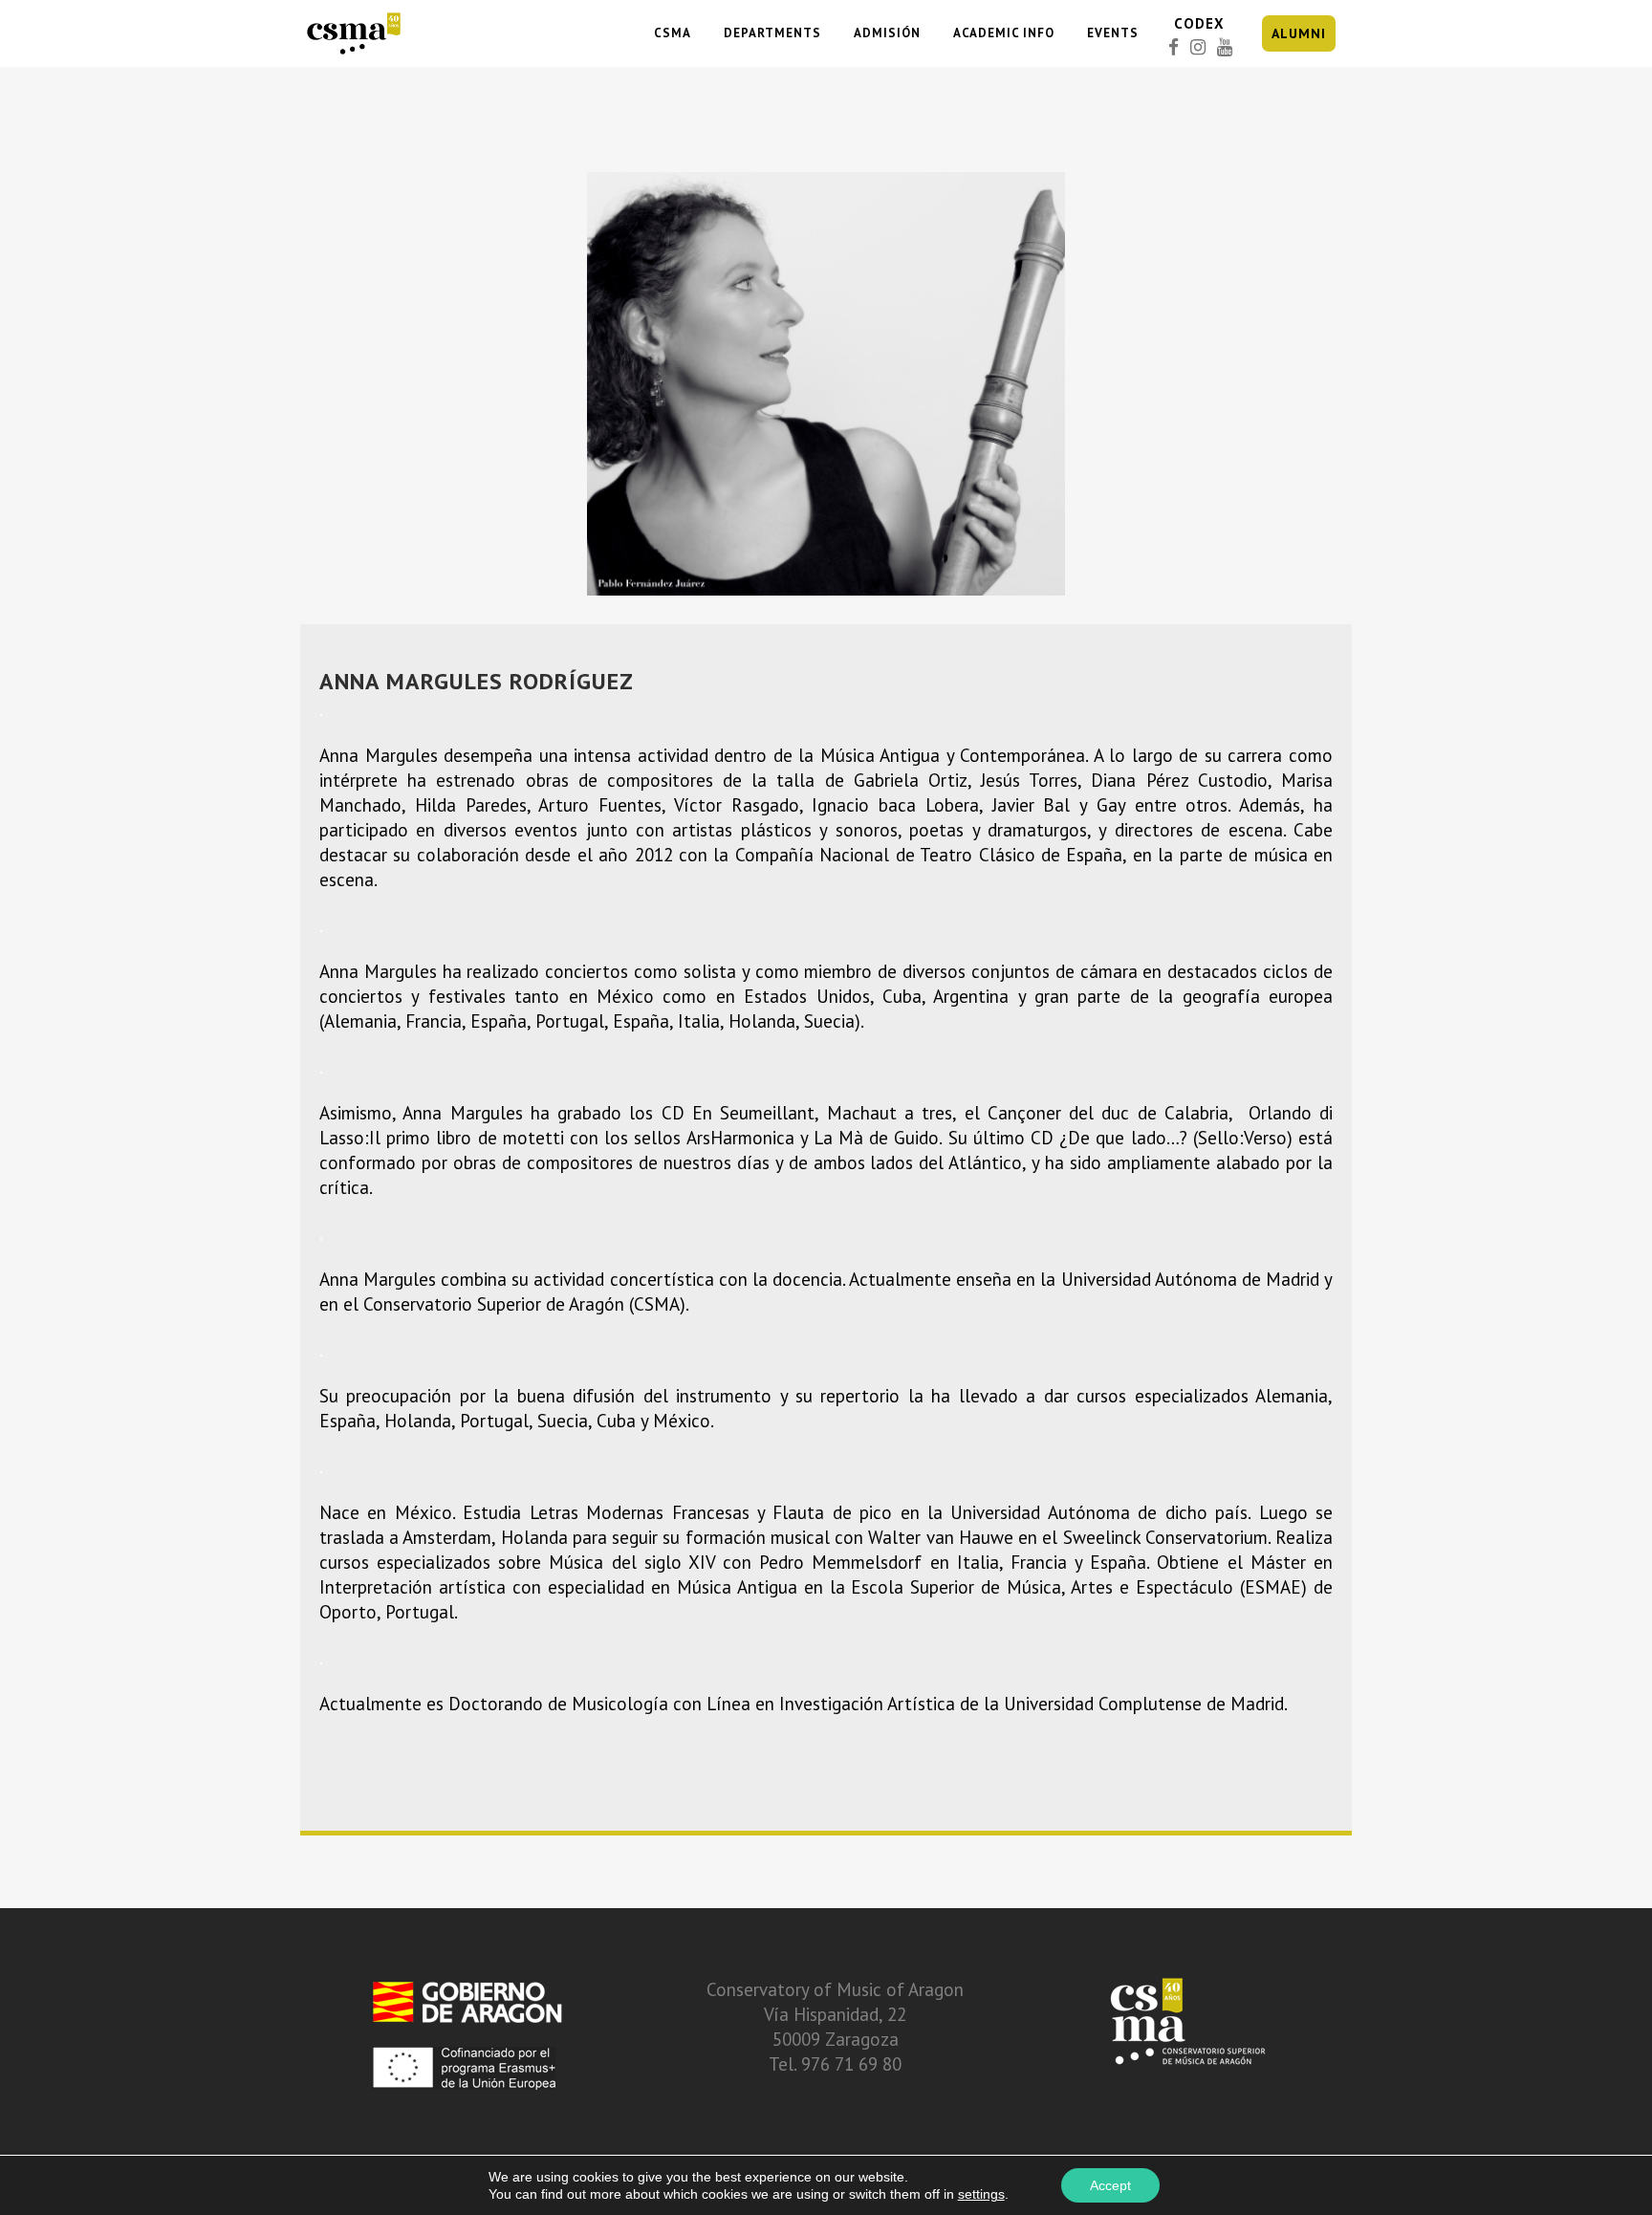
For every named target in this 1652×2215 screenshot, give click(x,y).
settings (981, 2194)
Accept (1110, 2185)
